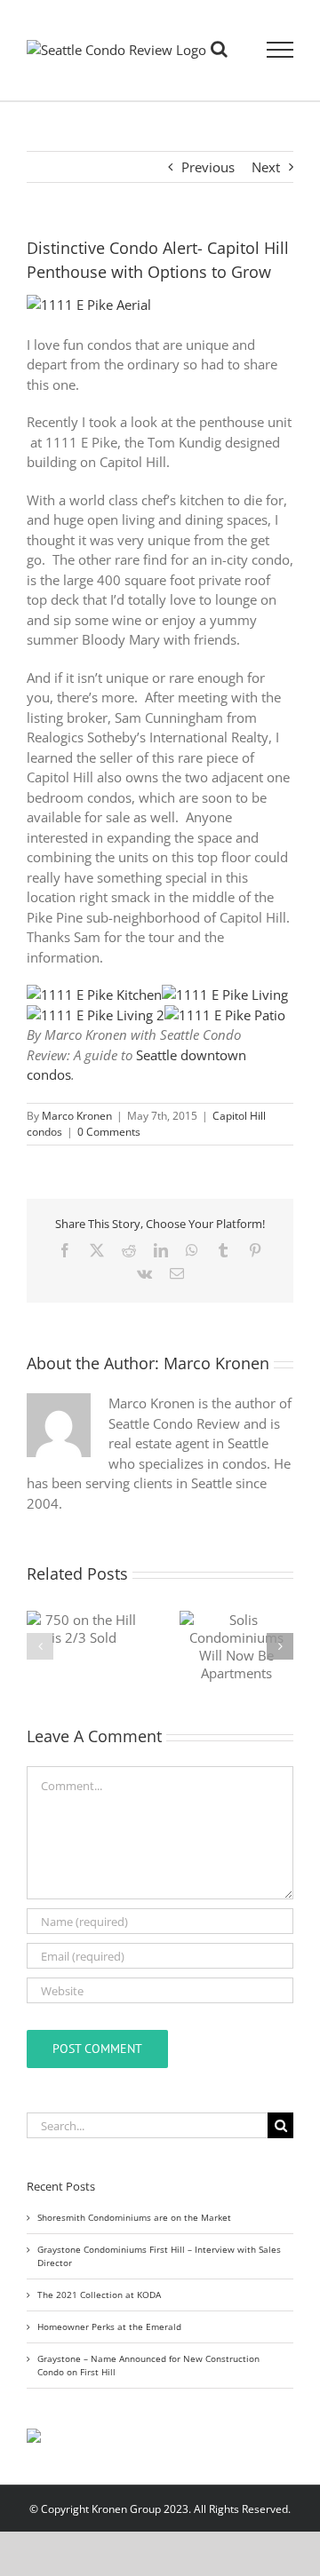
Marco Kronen (77, 1116)
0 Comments (109, 1132)
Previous (208, 167)
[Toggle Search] (219, 49)
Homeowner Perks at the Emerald (109, 2326)
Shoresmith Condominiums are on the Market (134, 2217)
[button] (40, 1646)
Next (266, 167)
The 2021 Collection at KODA (99, 2295)
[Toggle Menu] (280, 50)
